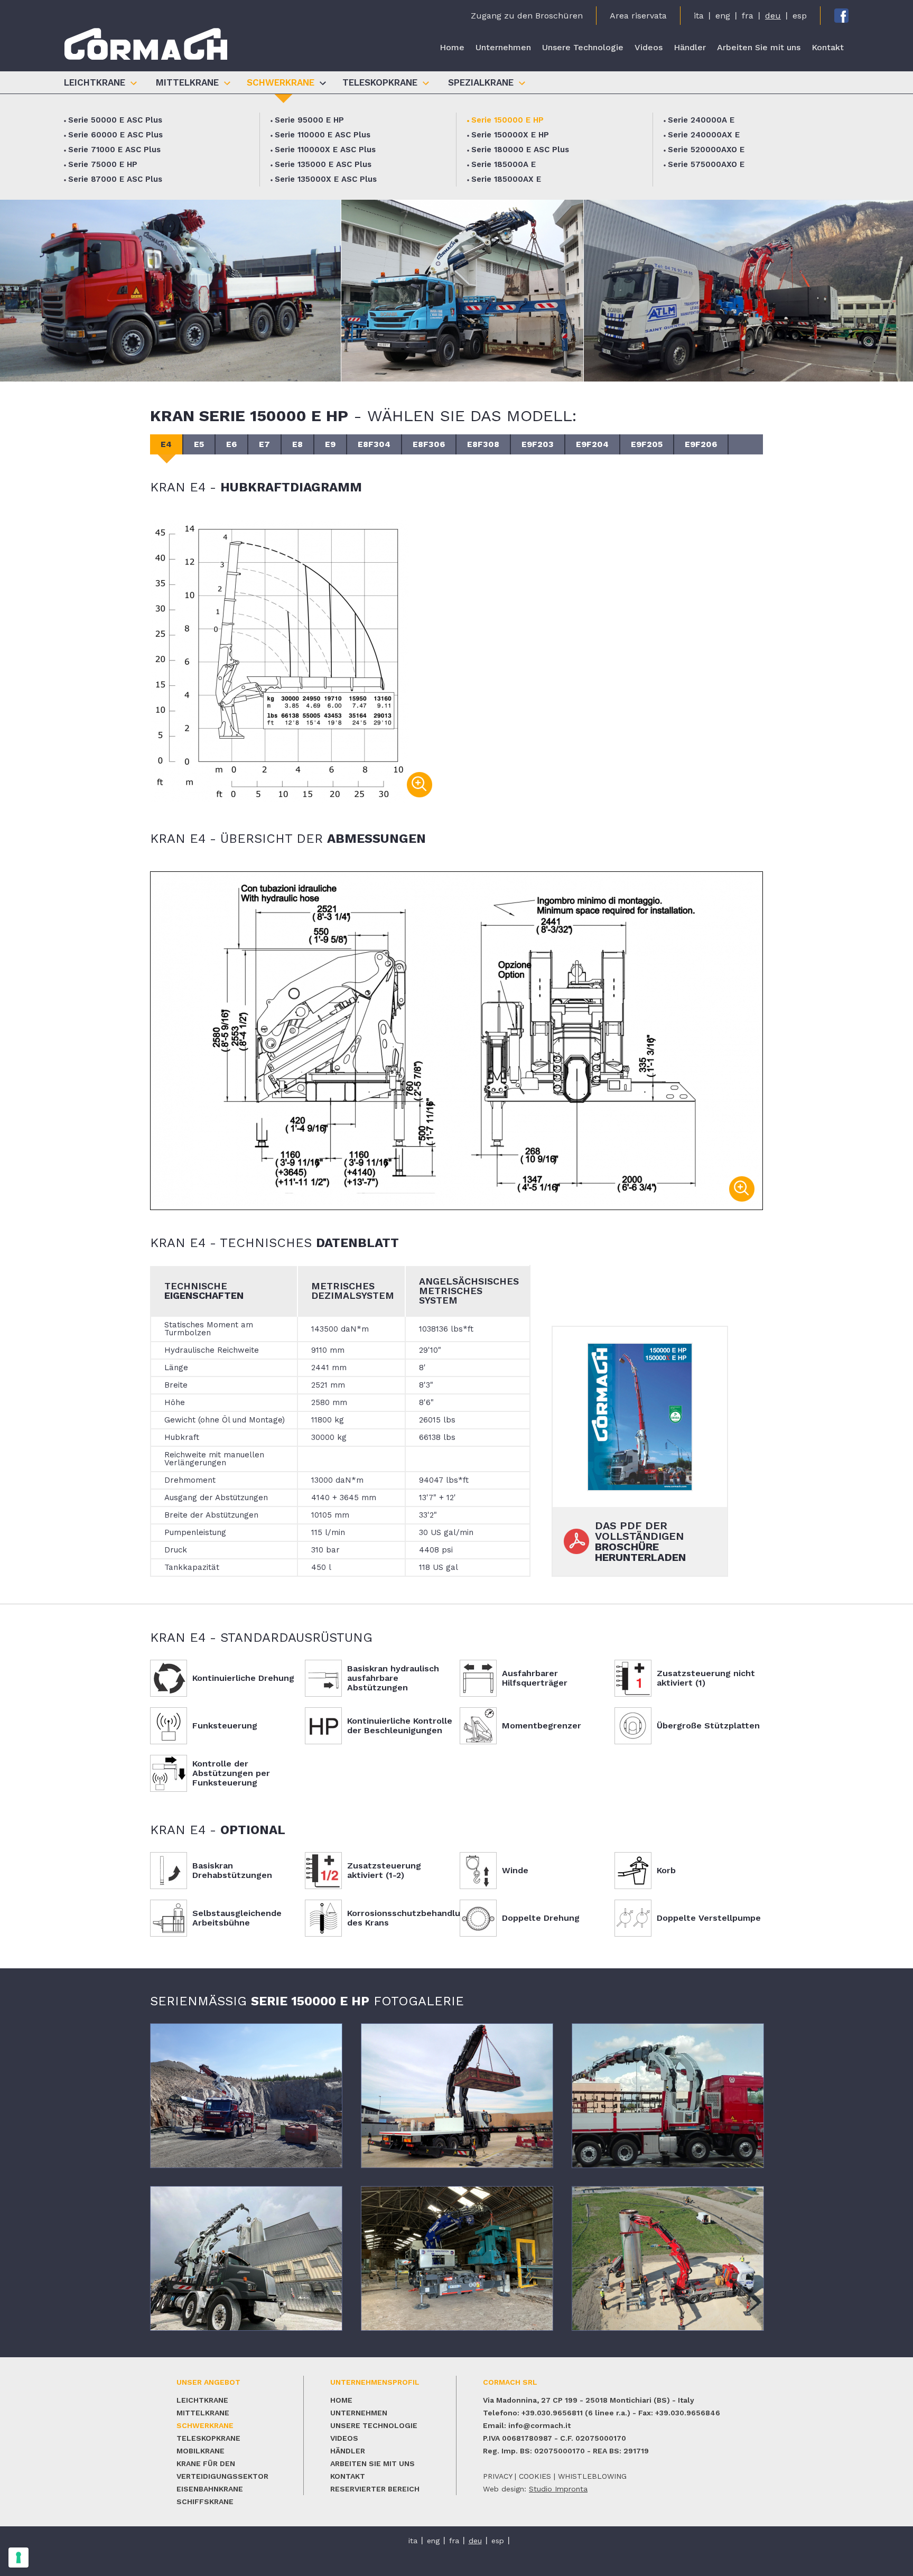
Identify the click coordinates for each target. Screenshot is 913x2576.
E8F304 (374, 444)
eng (723, 16)
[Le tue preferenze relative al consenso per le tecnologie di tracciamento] (18, 2558)
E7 (264, 444)
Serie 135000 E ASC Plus (323, 164)
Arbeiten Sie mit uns (759, 47)
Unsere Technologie (583, 47)
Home (452, 47)
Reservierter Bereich (375, 2489)
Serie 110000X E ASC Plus (325, 150)
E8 (297, 444)
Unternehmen (503, 47)
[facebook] (841, 16)
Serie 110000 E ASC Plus (323, 135)
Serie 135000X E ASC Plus (326, 179)
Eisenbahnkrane (210, 2489)
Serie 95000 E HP (309, 120)
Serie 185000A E (504, 164)
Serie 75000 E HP (103, 164)
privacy (497, 2476)
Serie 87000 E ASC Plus (115, 179)
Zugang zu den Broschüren (527, 16)
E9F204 (592, 444)
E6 (231, 444)
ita (699, 16)
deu (773, 16)
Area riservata (638, 16)
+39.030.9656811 (552, 2413)
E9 (330, 444)
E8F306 (429, 444)
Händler (690, 47)
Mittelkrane (203, 2413)
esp (800, 16)
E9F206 (701, 444)
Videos (649, 47)
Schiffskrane (205, 2501)
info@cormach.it (539, 2425)
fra (748, 16)
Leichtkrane (202, 2400)
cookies (535, 2476)
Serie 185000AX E (506, 179)
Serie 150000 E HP (507, 120)
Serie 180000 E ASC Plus (520, 150)
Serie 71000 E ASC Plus (114, 150)
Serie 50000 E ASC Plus (115, 120)
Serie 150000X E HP (510, 135)
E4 (166, 444)
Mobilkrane (201, 2451)
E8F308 (483, 444)
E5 (199, 444)
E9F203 (538, 444)
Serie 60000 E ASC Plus (115, 135)
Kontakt (828, 47)
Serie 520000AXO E (706, 150)
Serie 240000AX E (704, 135)
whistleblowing (592, 2476)
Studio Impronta (558, 2489)
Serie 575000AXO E (706, 164)
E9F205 (647, 444)
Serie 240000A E (701, 120)
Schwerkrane (205, 2425)
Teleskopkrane (208, 2438)
